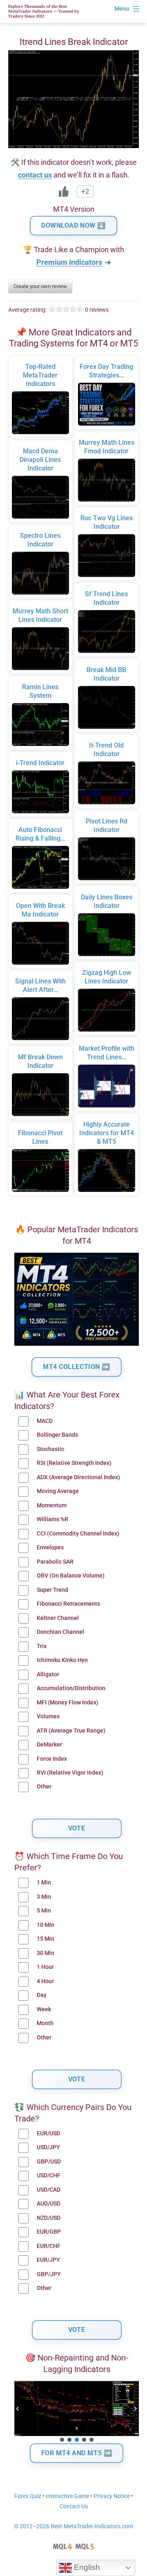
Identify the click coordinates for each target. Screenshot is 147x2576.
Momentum (52, 1505)
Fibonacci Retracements (68, 1604)
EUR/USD (48, 2133)
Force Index (52, 1759)
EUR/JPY (48, 2260)
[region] (77, 2412)
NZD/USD (49, 2218)
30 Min (46, 1953)
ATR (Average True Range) (71, 1731)
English (86, 2567)
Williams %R (52, 1519)
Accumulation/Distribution (71, 1688)
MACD (45, 1421)
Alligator (48, 1674)
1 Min (44, 1883)
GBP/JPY (49, 2274)
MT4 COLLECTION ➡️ (77, 1367)
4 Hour (45, 1981)
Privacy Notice (112, 2496)
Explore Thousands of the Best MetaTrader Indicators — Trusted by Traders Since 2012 (43, 11)
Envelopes (50, 1548)
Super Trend (52, 1590)
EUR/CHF (49, 2246)
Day (42, 1995)
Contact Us (74, 2506)
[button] (18, 2409)
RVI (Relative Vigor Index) (70, 1773)
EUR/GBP (49, 2232)
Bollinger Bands (57, 1435)
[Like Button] (64, 191)
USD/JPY (48, 2147)
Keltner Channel (58, 1618)
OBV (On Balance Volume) (71, 1576)
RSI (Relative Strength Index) (74, 1463)
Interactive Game (67, 2496)
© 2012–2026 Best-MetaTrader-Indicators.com (73, 2526)
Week (44, 2009)
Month (45, 2023)
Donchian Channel (60, 1632)
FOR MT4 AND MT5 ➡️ (77, 2453)
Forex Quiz (28, 2496)
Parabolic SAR (55, 1562)
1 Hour (45, 1967)
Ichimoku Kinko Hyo (62, 1660)
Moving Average (58, 1491)
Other (44, 1787)
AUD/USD (49, 2204)
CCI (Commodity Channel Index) (78, 1534)
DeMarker (49, 1745)
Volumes (48, 1716)
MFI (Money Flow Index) (68, 1703)
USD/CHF (49, 2176)
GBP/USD (49, 2162)
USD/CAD (49, 2190)
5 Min (44, 1911)
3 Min (44, 1897)
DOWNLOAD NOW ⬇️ (73, 225)
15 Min (46, 1939)
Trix (42, 1646)
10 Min (46, 1925)
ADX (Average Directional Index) (78, 1477)
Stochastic (50, 1449)
